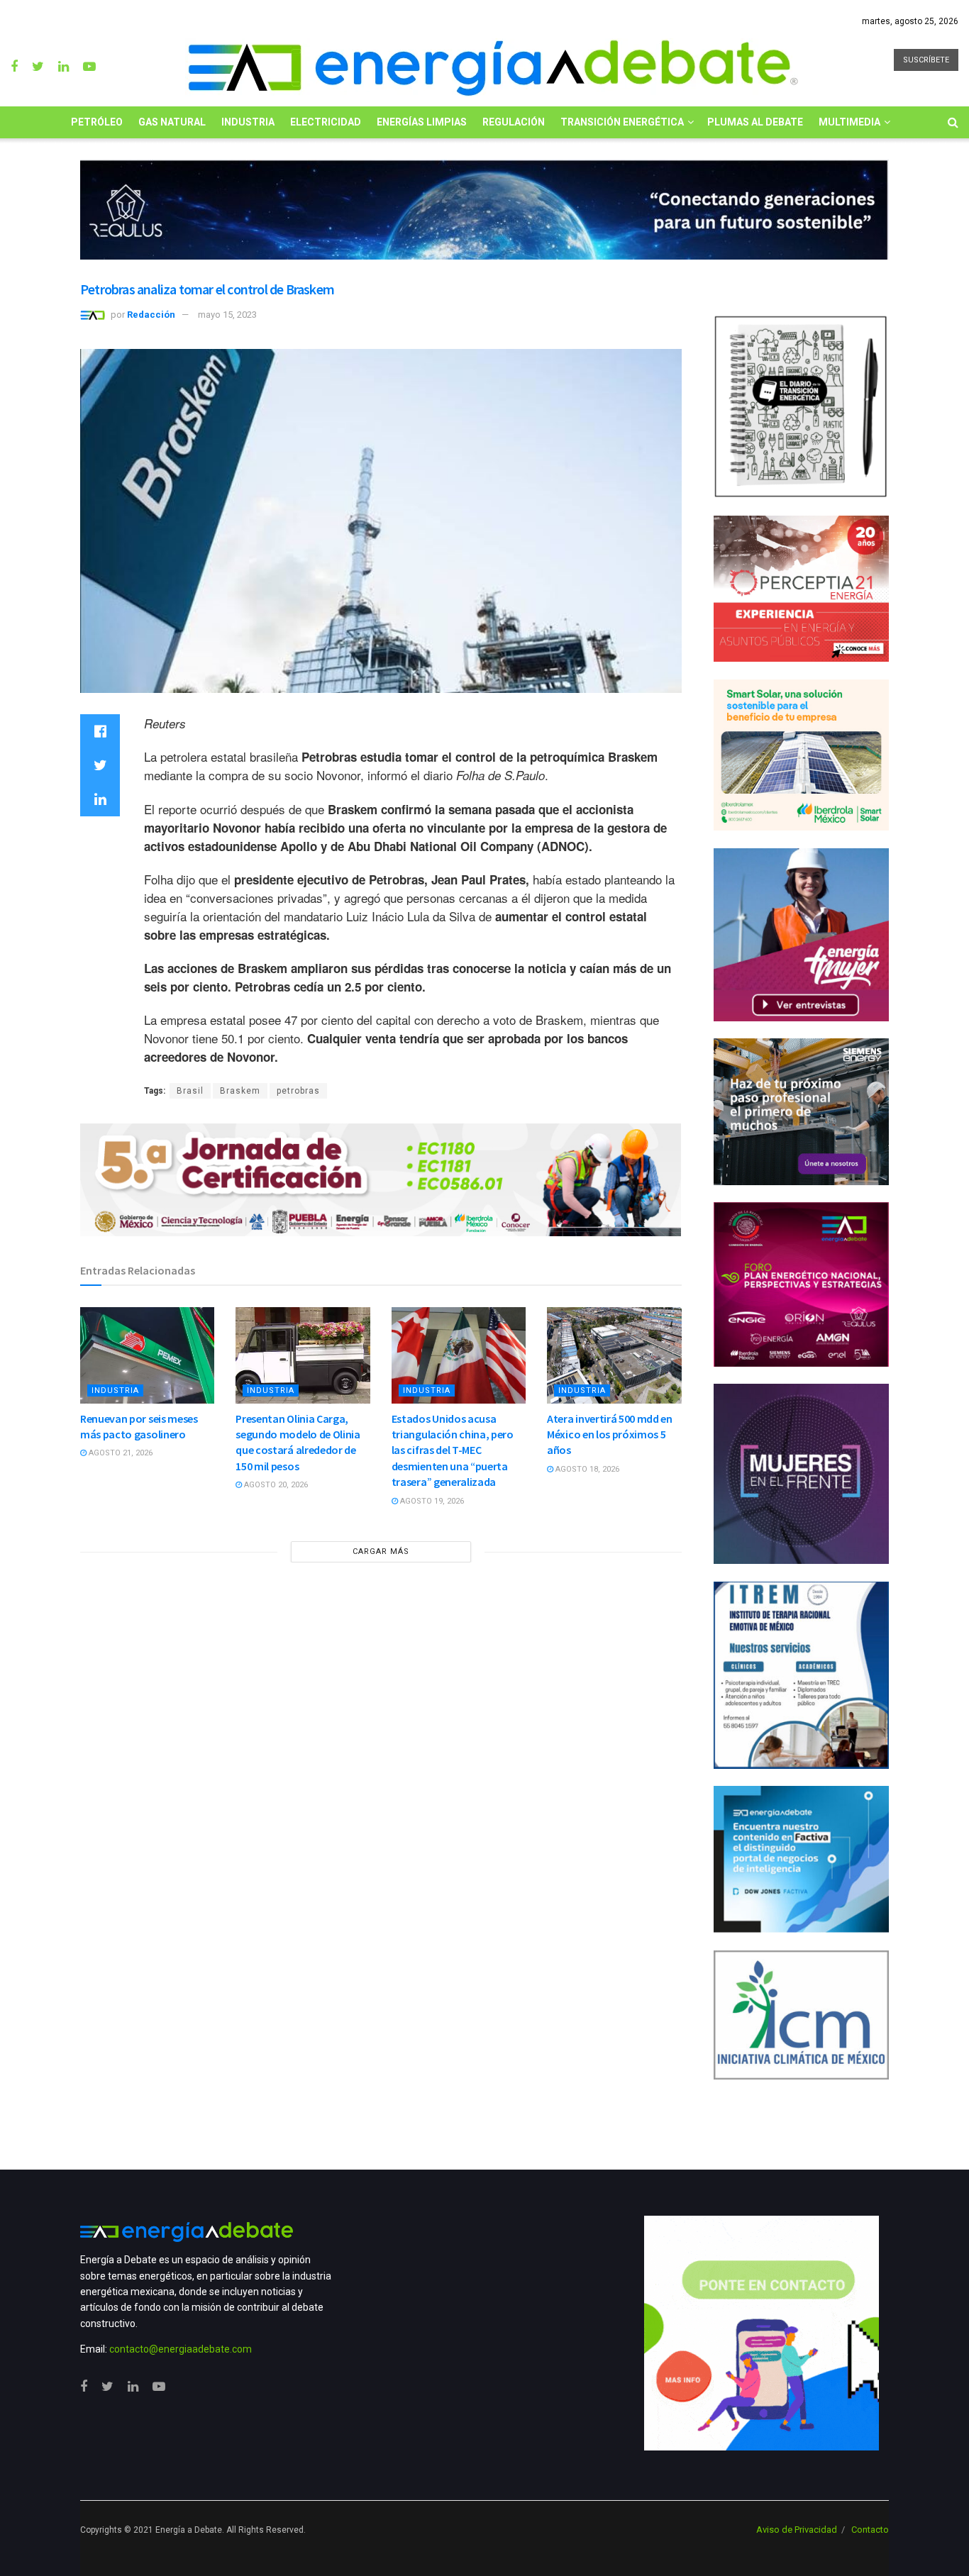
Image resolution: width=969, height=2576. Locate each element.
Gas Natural (172, 122)
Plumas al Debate (755, 122)
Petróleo (97, 122)
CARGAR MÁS (381, 1551)
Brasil (190, 1091)
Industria (248, 122)
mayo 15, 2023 (227, 315)
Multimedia (849, 122)
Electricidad (326, 122)
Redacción (151, 315)
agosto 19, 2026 (431, 1501)
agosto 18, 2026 (586, 1469)
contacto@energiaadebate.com (181, 2349)
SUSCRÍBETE (926, 60)
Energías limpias (422, 122)
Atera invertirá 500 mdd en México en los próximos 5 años (610, 1434)
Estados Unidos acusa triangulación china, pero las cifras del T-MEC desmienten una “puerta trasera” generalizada (453, 1450)
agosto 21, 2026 (120, 1453)
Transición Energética (622, 122)
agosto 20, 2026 (275, 1485)
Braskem (240, 1091)
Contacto (870, 2530)
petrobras (298, 1091)
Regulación (514, 122)
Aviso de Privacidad (797, 2530)
